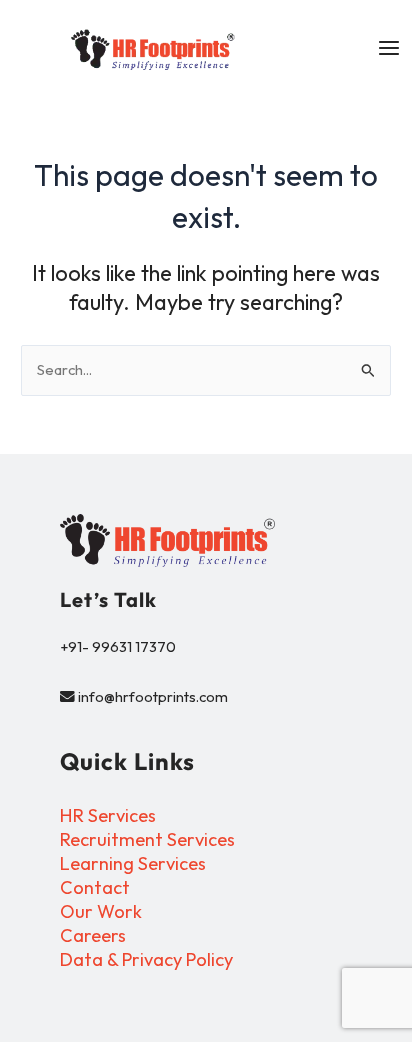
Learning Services (133, 863)
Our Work (101, 911)
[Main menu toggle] (389, 48)
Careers (93, 935)
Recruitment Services (147, 839)
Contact (95, 887)
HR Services (108, 815)
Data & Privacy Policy (146, 959)
